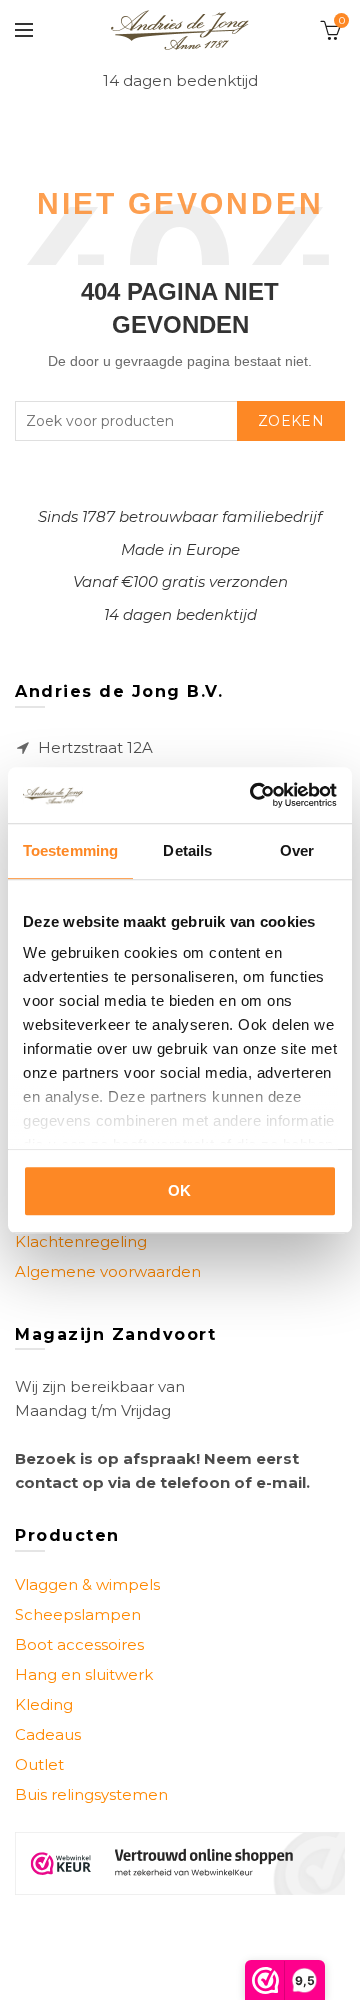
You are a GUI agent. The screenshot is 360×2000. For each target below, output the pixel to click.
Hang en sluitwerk (84, 1674)
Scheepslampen (78, 1614)
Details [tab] (187, 850)
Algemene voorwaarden (108, 1271)
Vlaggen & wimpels (87, 1584)
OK (180, 1190)
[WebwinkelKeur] (180, 1863)
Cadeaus (48, 1734)
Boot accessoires (79, 1644)
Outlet (39, 1764)
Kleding (44, 1704)
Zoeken (291, 421)
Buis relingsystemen (91, 1794)
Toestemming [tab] (70, 850)
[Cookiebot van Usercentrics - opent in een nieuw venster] (254, 795)
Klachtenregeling (81, 1241)
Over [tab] (297, 850)
